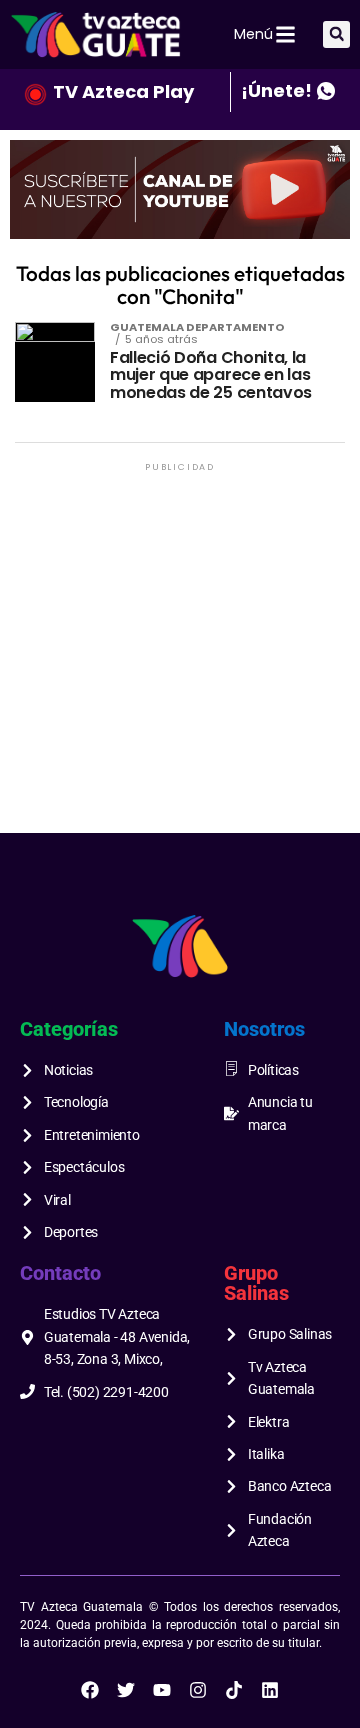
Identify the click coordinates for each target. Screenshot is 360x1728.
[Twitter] (126, 1690)
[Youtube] (162, 1690)
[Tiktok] (234, 1690)
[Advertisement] (180, 656)
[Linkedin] (270, 1690)
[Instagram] (198, 1690)
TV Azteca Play (123, 91)
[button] (336, 34)
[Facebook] (90, 1690)
